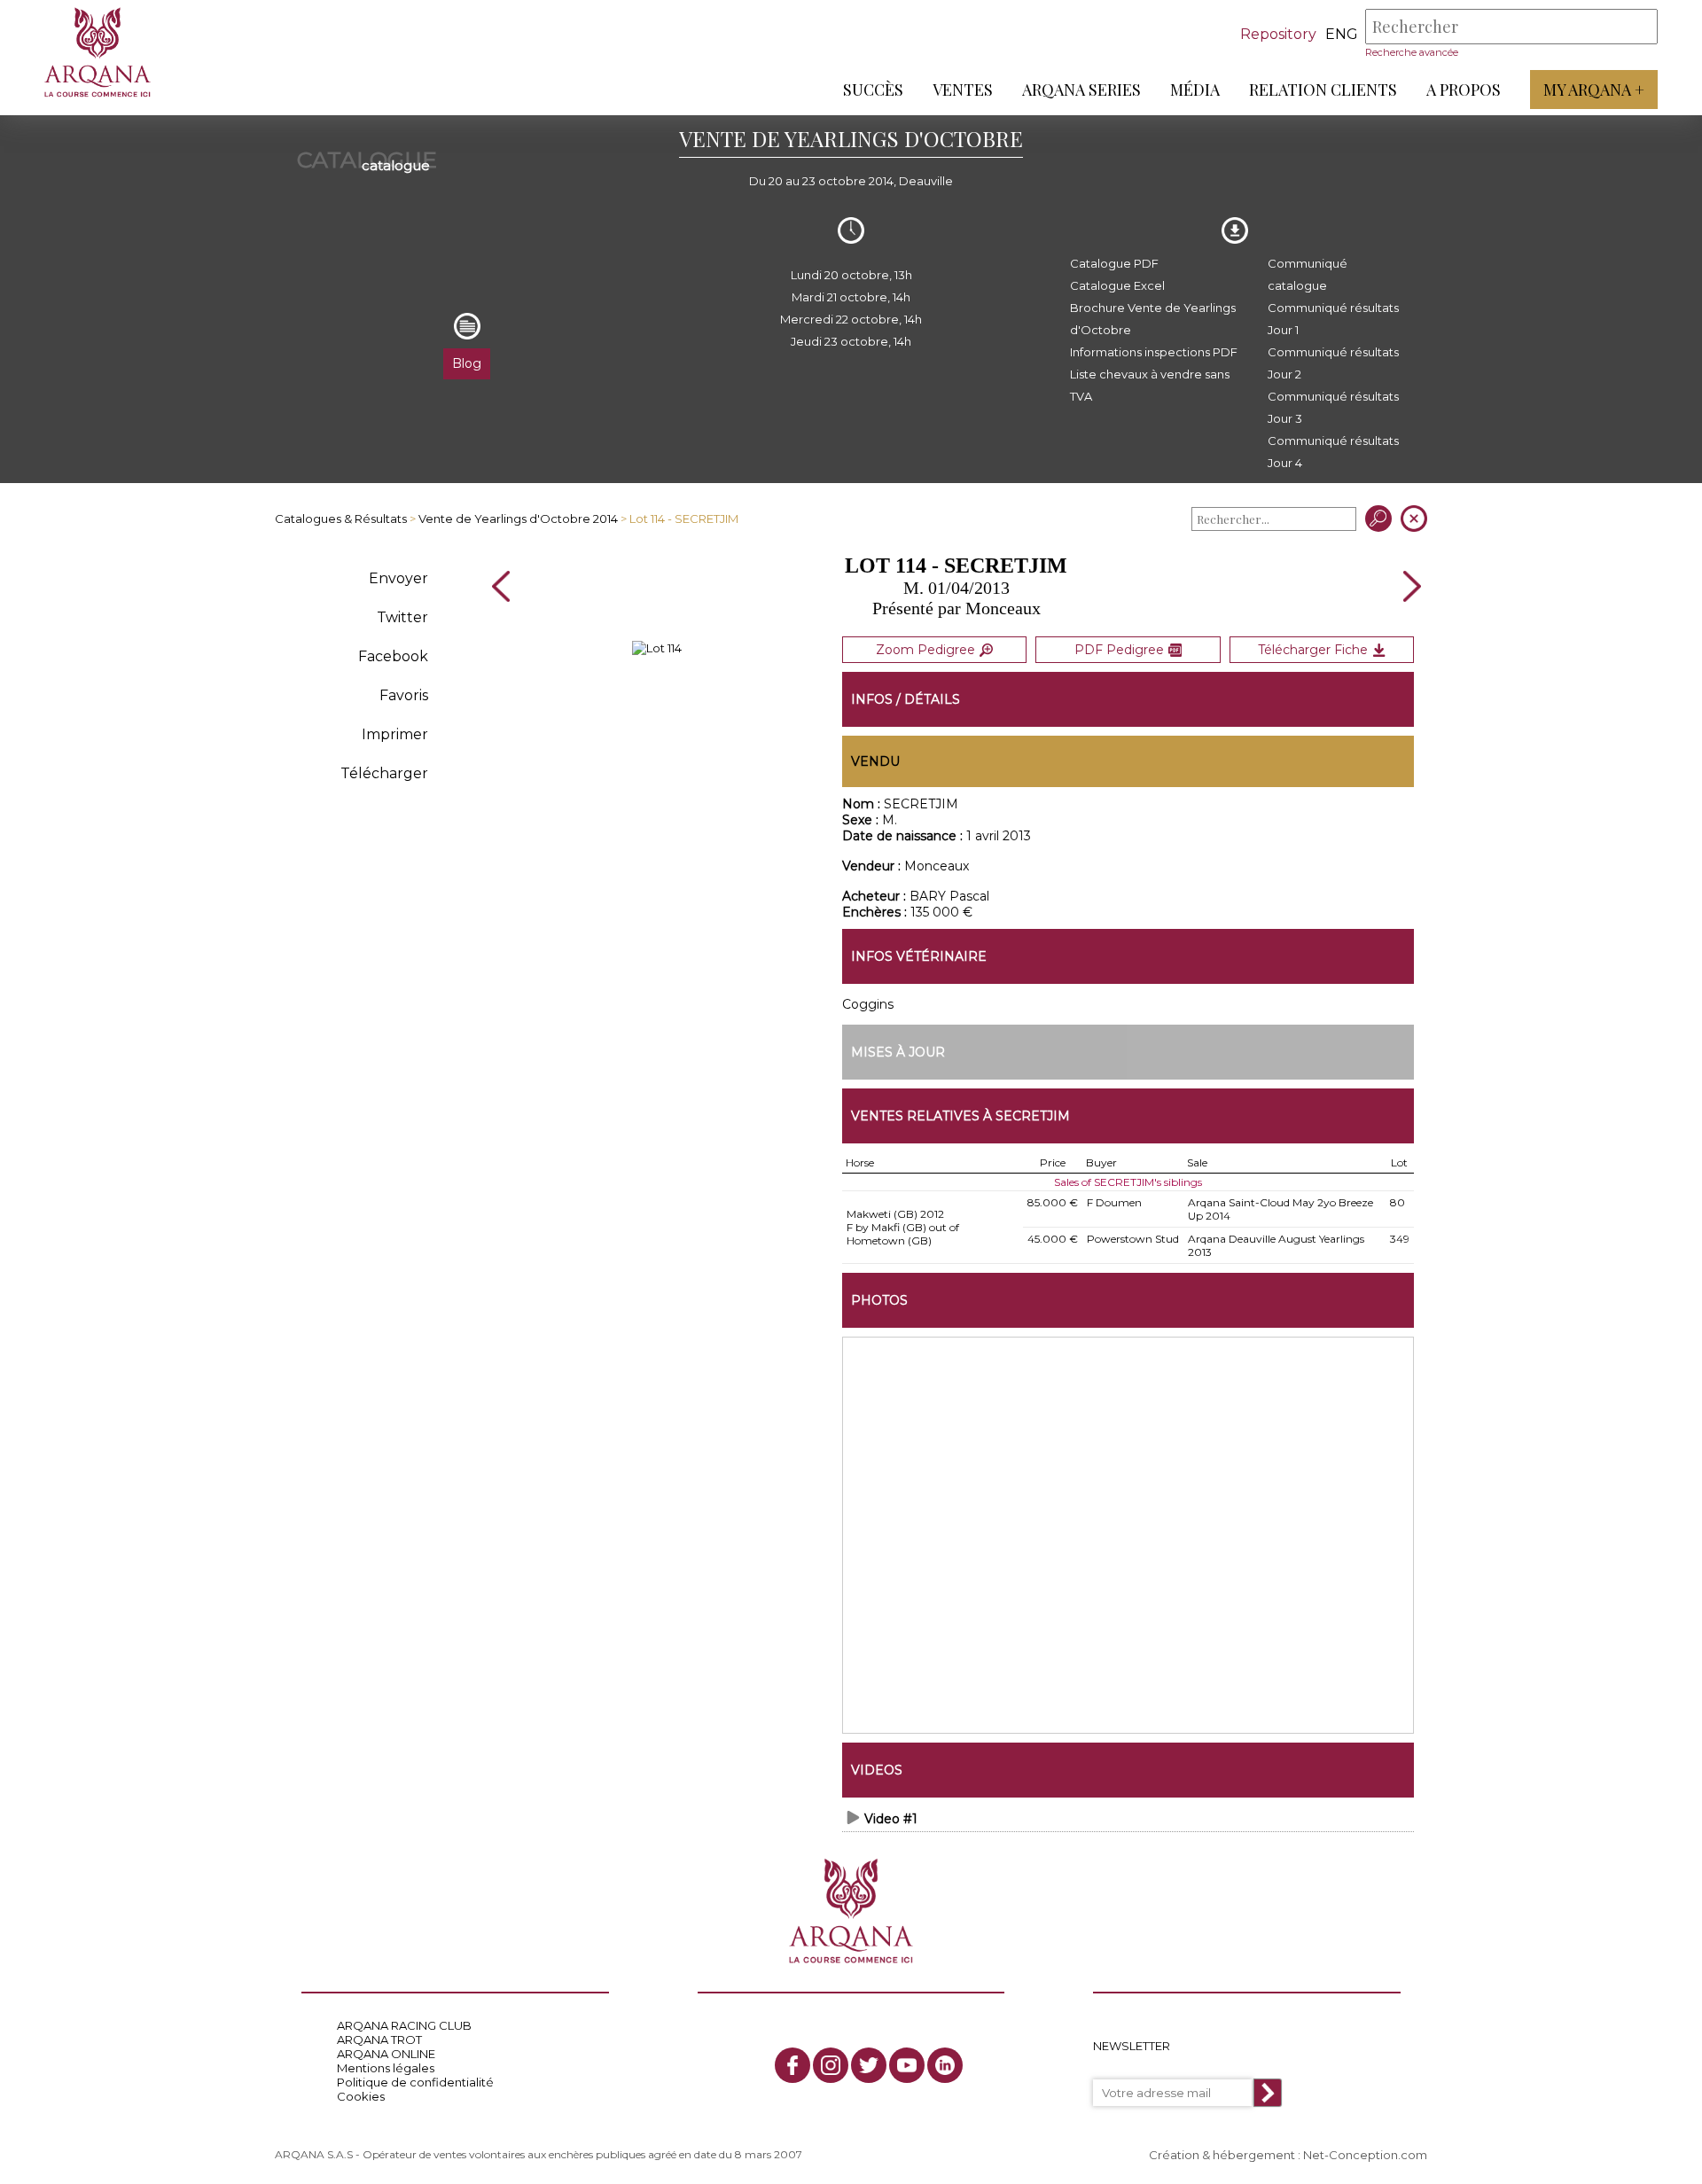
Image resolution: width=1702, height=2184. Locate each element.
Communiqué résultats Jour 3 (1333, 407)
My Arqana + (1594, 90)
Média (1195, 90)
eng (1342, 34)
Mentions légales (386, 2068)
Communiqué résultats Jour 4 (1333, 452)
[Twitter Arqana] (869, 2065)
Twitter (402, 617)
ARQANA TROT (379, 2040)
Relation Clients (1323, 90)
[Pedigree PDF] (657, 648)
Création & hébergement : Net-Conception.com (1288, 2155)
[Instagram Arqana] (831, 2065)
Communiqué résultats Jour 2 (1333, 363)
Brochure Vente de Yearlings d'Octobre (1153, 319)
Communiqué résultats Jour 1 (1333, 319)
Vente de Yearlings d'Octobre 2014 (518, 519)
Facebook (393, 656)
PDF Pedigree (1119, 650)
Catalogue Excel (1117, 285)
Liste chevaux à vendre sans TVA (1150, 385)
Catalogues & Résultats (341, 519)
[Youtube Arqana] (907, 2065)
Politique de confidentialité (415, 2082)
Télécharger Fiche (1313, 650)
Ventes (963, 90)
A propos (1464, 90)
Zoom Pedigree (925, 650)
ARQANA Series (1081, 90)
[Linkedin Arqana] (945, 2065)
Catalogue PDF (1114, 263)
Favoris (404, 695)
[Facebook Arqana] (792, 2065)
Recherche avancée (1412, 52)
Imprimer (395, 734)
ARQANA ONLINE (386, 2054)
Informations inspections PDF (1154, 352)
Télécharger (384, 773)
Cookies (361, 2096)
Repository (1278, 34)
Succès (873, 90)
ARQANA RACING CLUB (404, 2025)
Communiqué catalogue (1308, 274)
